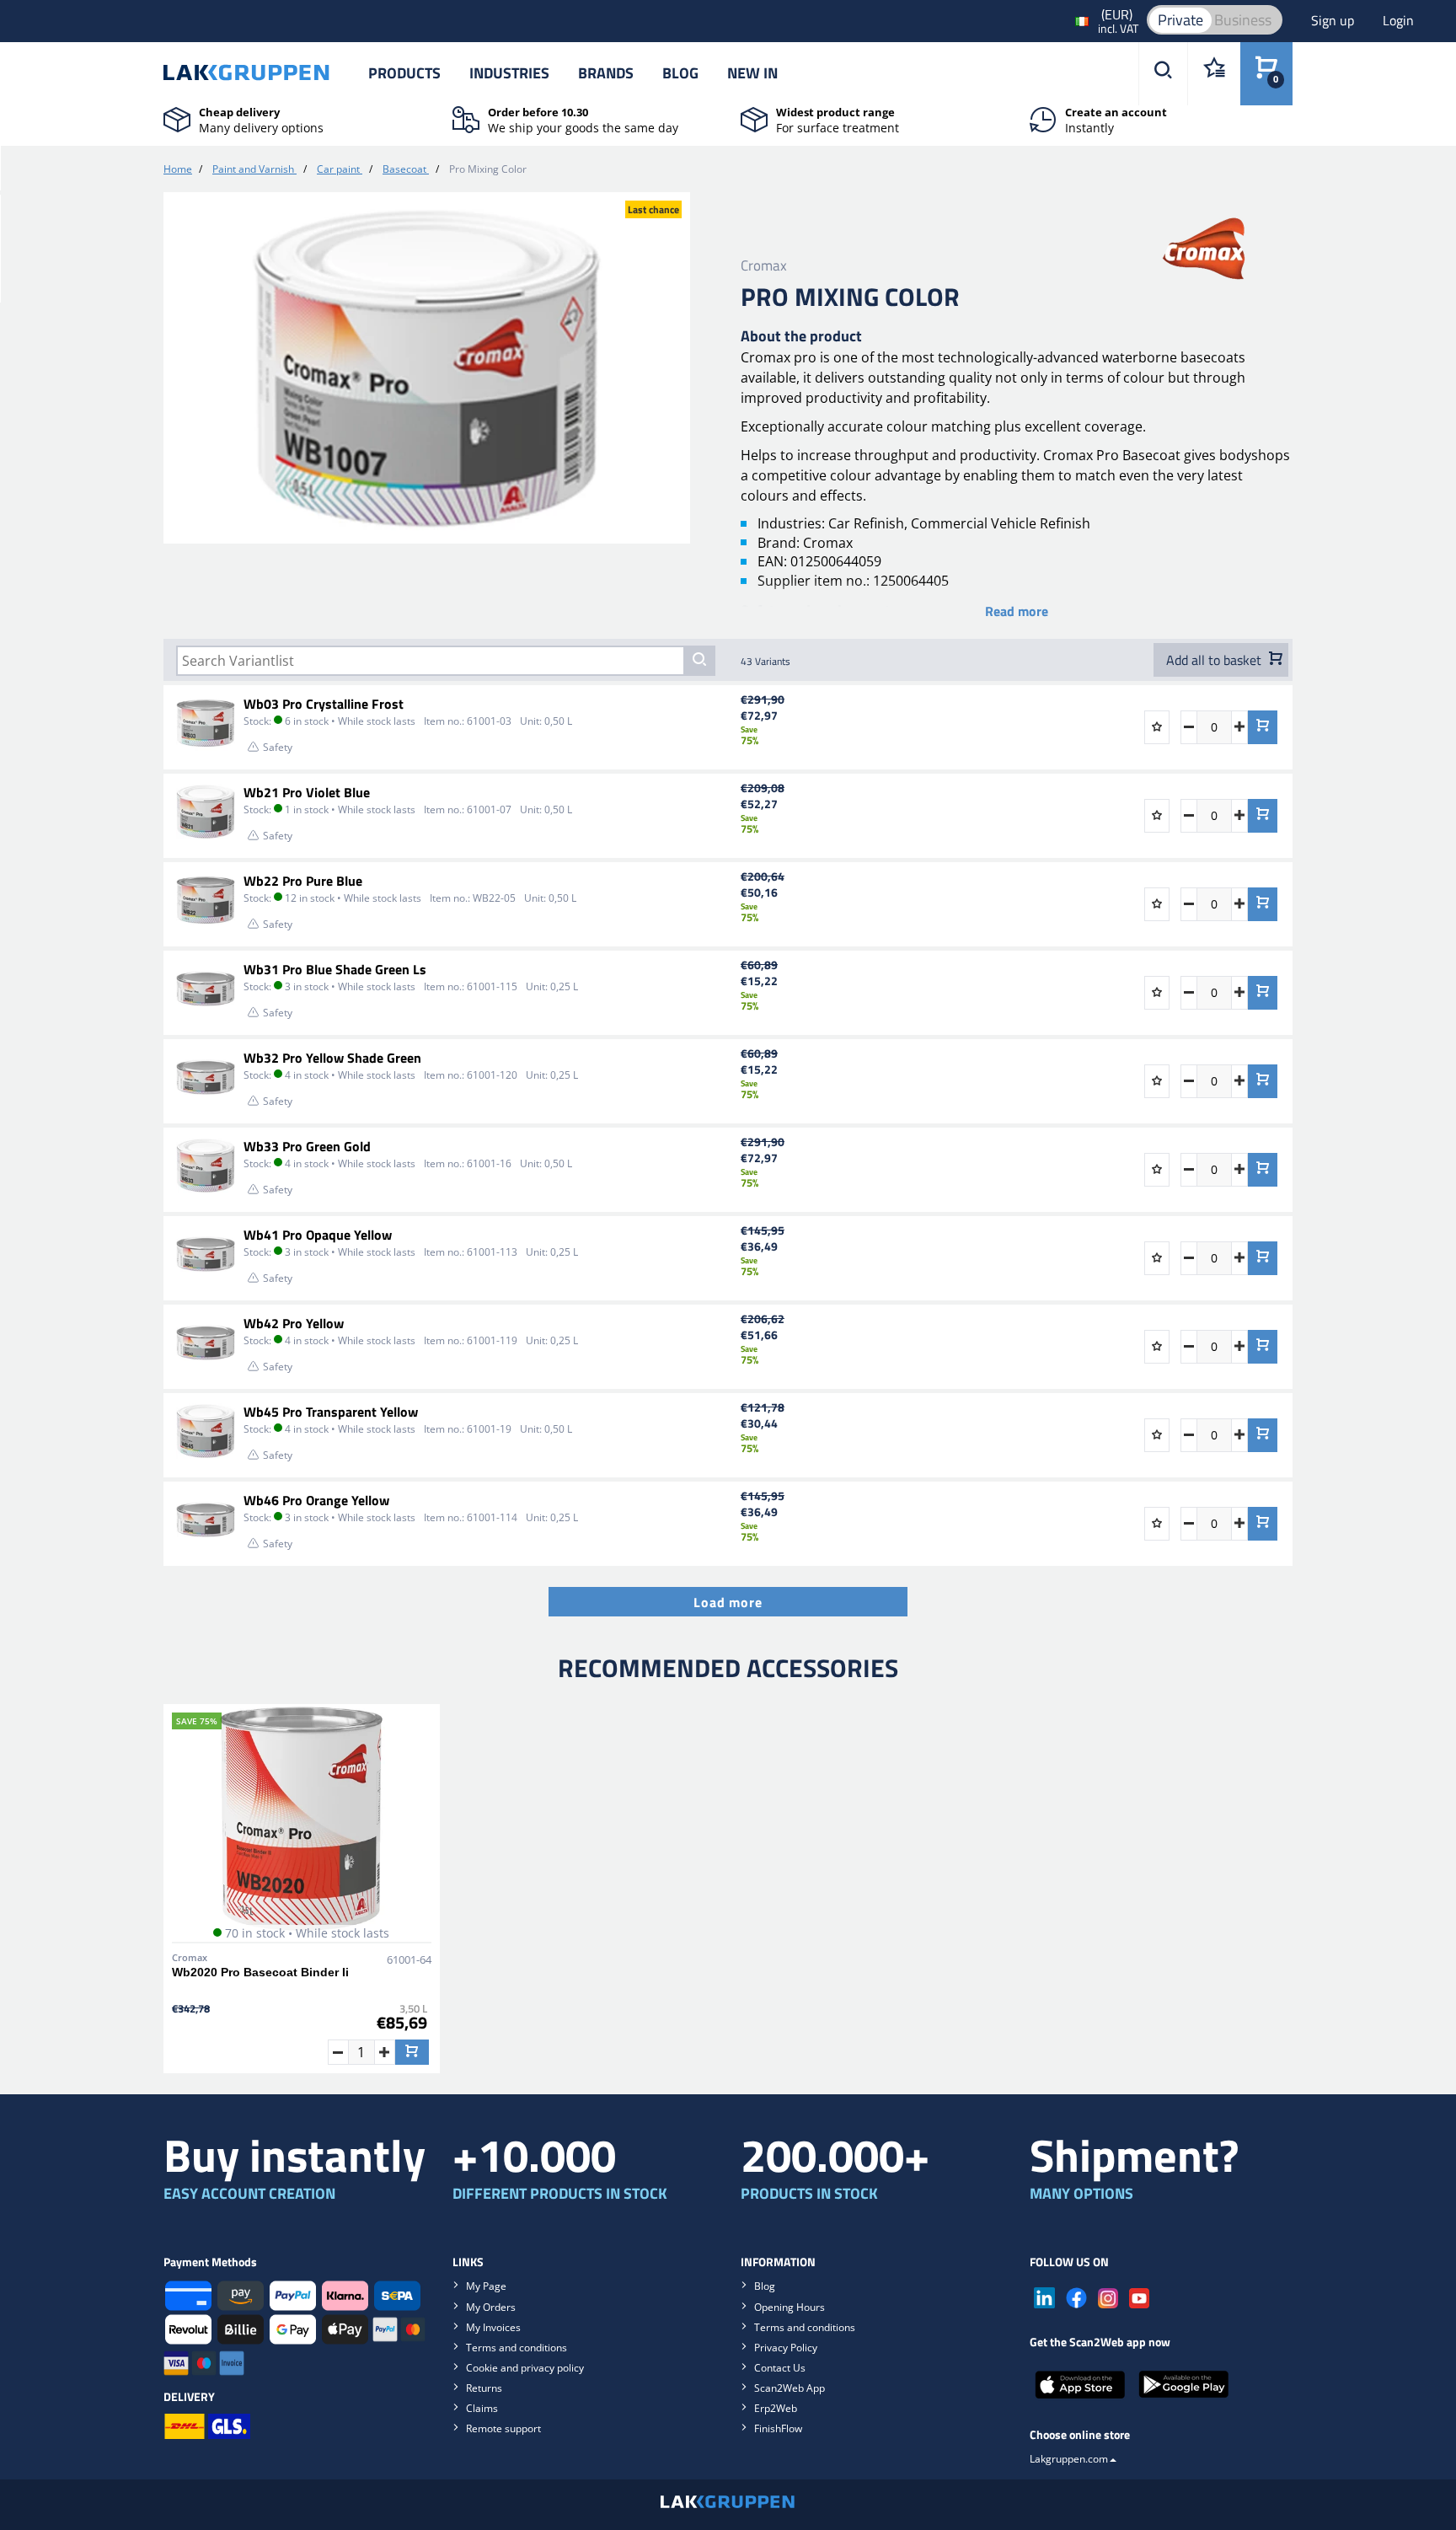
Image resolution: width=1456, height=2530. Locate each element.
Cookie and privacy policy (525, 2368)
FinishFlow (778, 2428)
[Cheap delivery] (177, 118)
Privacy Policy (786, 2348)
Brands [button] (606, 73)
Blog (680, 73)
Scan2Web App (790, 2388)
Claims (482, 2408)
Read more (1017, 611)
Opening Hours (790, 2307)
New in (752, 73)
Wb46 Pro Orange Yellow (316, 1500)
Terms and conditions (517, 2348)
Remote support (503, 2428)
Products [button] (404, 73)
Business (1243, 20)
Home (178, 169)
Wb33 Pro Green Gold (307, 1146)
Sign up (1334, 20)
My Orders (491, 2307)
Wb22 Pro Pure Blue (303, 881)
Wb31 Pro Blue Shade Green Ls (335, 969)
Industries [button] (509, 73)
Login (1398, 20)
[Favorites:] (1214, 74)
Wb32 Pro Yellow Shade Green (332, 1058)
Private (1180, 20)
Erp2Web (776, 2408)
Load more (728, 1602)
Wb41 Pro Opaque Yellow (318, 1235)
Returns (484, 2388)
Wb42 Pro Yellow (294, 1323)
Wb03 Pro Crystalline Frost (324, 704)
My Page (486, 2286)
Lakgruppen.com (1069, 2459)
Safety (278, 747)
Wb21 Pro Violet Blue (307, 792)
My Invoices (493, 2327)
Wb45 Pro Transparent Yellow (331, 1412)
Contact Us (780, 2368)
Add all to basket (1215, 660)
